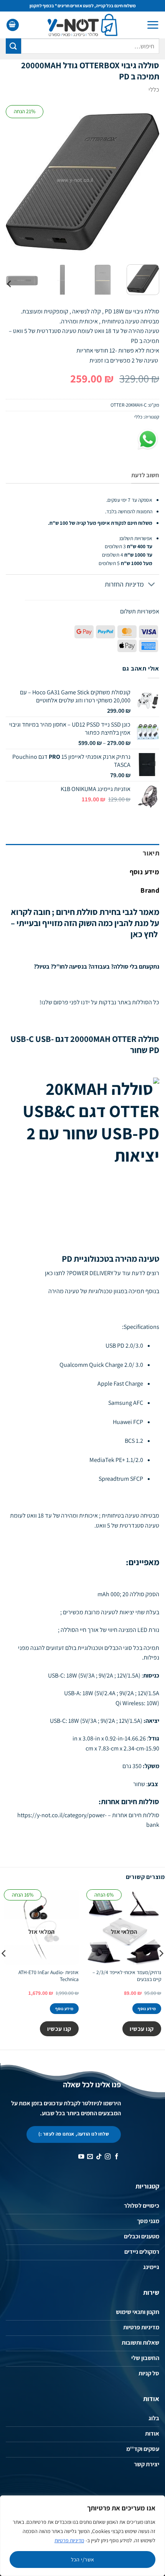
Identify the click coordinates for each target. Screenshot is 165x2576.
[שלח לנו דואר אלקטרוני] (90, 2157)
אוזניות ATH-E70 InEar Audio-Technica (49, 1976)
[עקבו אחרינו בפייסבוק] (116, 2157)
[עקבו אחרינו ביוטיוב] (81, 2157)
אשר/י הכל (83, 2560)
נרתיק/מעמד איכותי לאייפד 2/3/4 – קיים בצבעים (127, 1976)
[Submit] (13, 46)
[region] (82, 2536)
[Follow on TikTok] (99, 2157)
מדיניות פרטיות (69, 2540)
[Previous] (147, 182)
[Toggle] (152, 585)
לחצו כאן (55, 1273)
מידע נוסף (147, 2009)
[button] (153, 25)
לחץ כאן (144, 934)
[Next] (13, 182)
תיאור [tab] (151, 853)
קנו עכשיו (142, 2029)
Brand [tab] (150, 890)
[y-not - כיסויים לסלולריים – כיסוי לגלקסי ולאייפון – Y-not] (83, 25)
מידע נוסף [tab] (144, 872)
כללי (154, 90)
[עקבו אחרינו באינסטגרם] (108, 2157)
